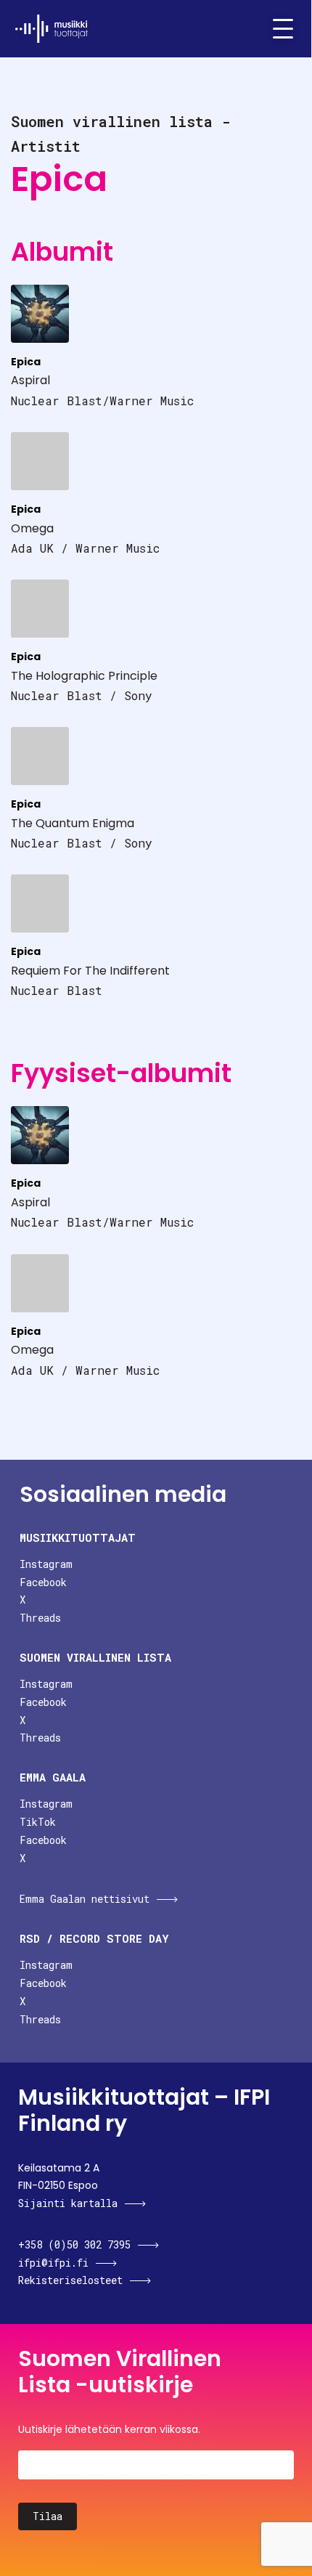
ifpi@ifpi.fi (53, 2263)
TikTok (38, 1822)
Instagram (46, 1564)
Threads (40, 1618)
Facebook (43, 1582)
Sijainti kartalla (68, 2203)
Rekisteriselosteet (70, 2280)
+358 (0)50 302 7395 (74, 2244)
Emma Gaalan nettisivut (85, 1899)
